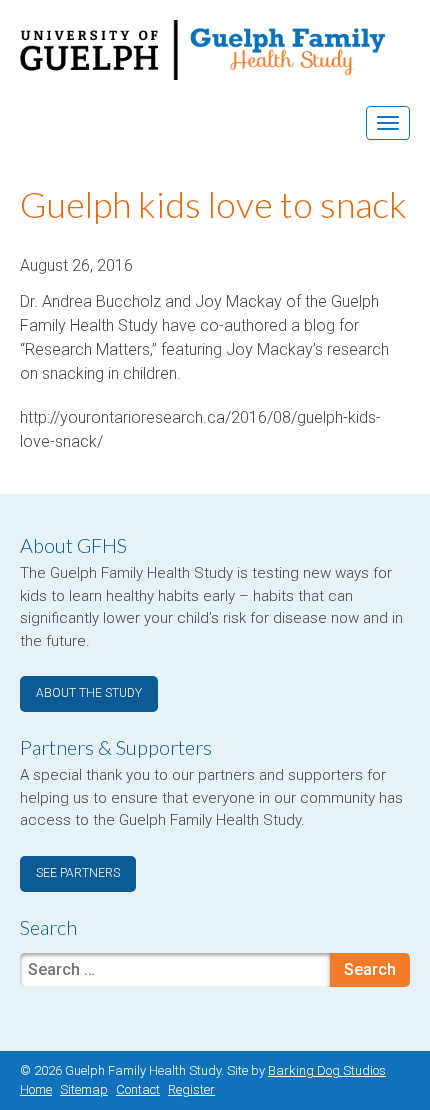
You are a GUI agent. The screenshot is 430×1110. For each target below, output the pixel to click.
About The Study (89, 693)
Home (36, 1089)
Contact (138, 1089)
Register (191, 1089)
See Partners (78, 873)
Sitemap (84, 1089)
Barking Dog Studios (327, 1070)
